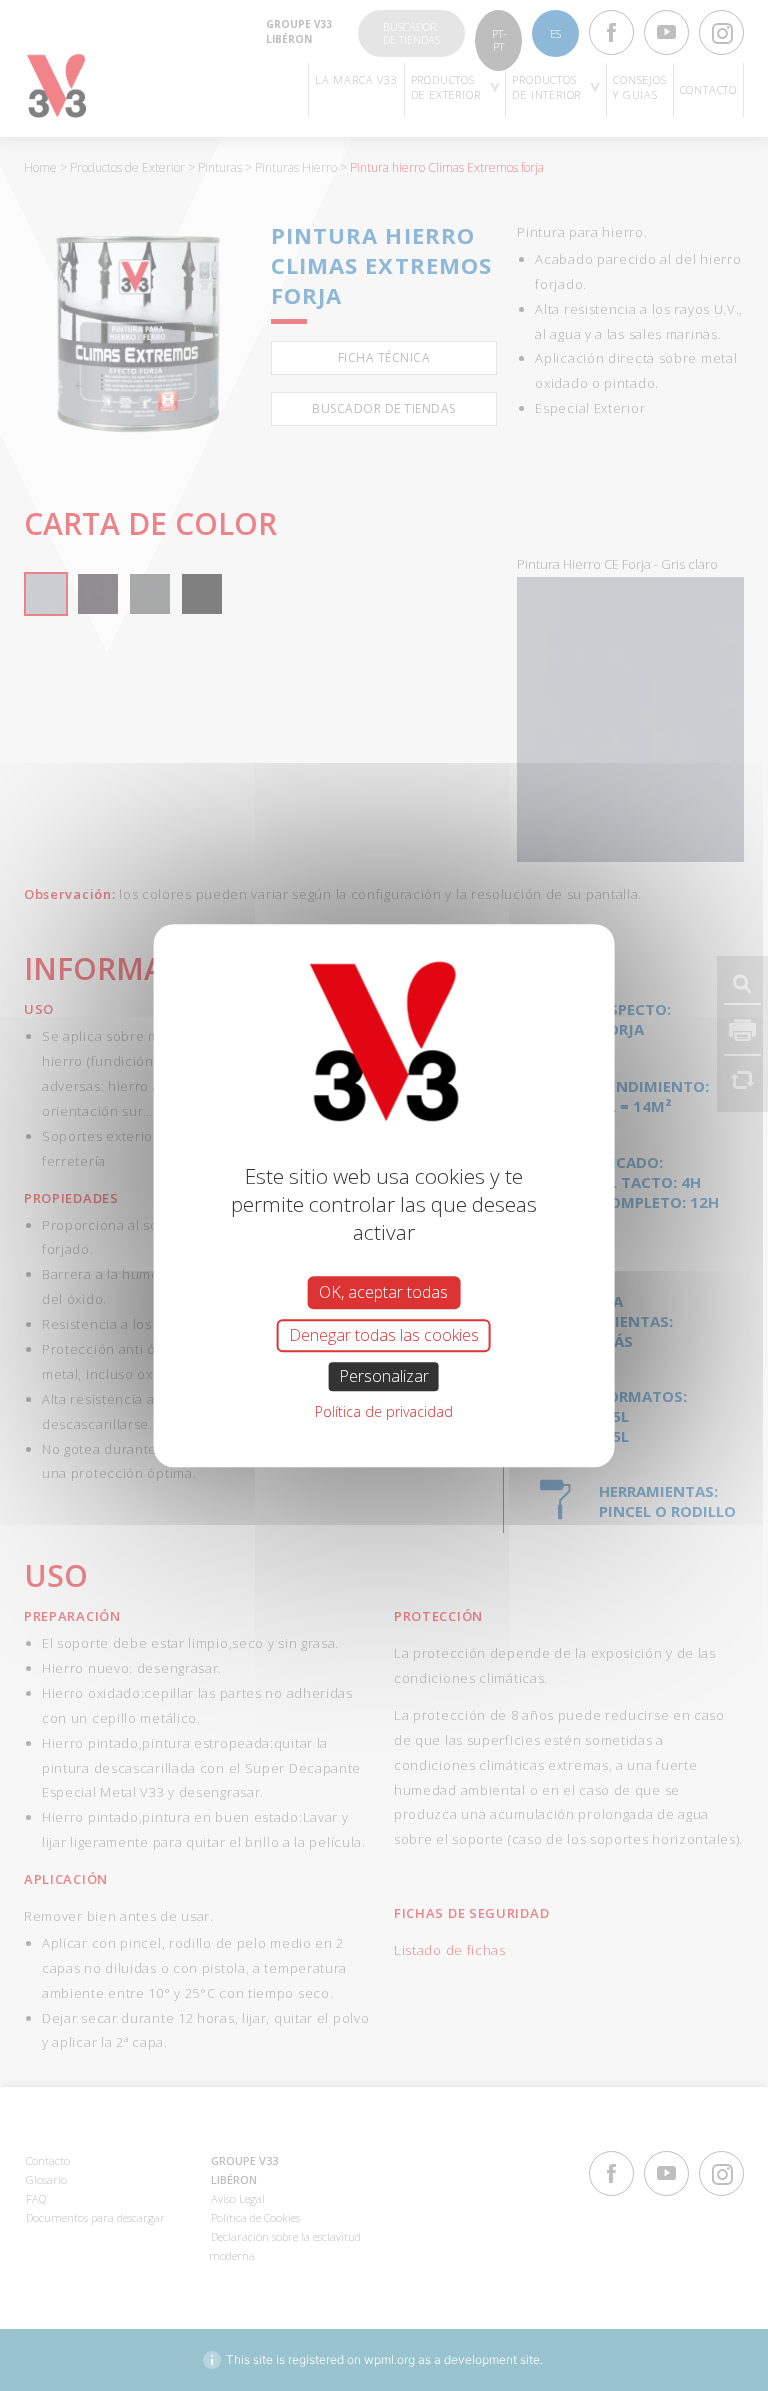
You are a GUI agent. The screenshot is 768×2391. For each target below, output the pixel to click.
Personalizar (384, 1376)
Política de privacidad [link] (384, 1411)
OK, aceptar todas (383, 1292)
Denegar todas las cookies (384, 1335)
